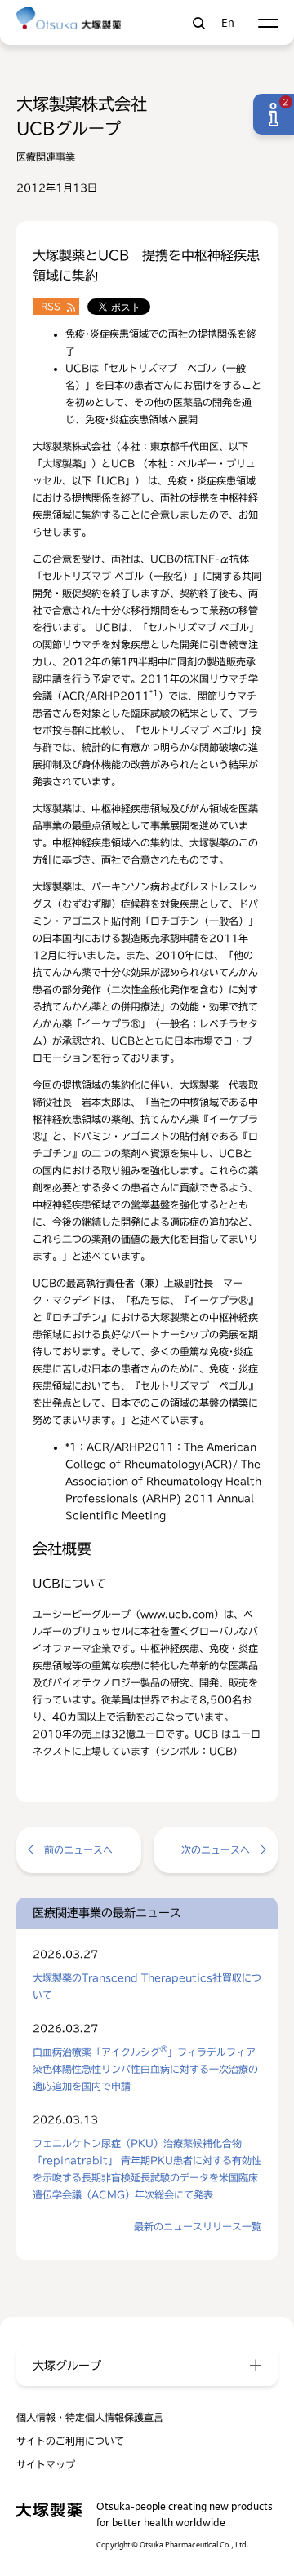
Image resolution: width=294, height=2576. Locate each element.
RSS (51, 306)
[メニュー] (267, 23)
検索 (199, 23)
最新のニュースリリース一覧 (198, 2226)
